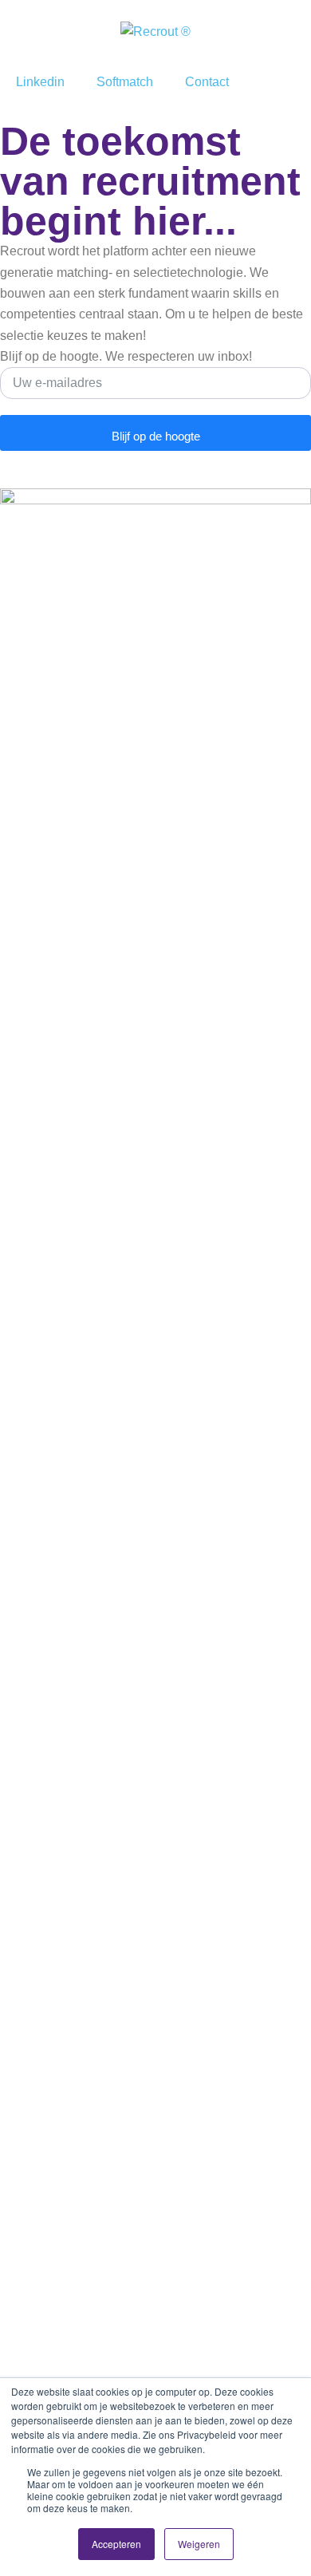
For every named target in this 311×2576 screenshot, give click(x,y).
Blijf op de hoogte (156, 436)
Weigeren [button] (199, 2544)
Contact (207, 82)
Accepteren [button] (116, 2544)
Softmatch (125, 82)
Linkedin (40, 82)
